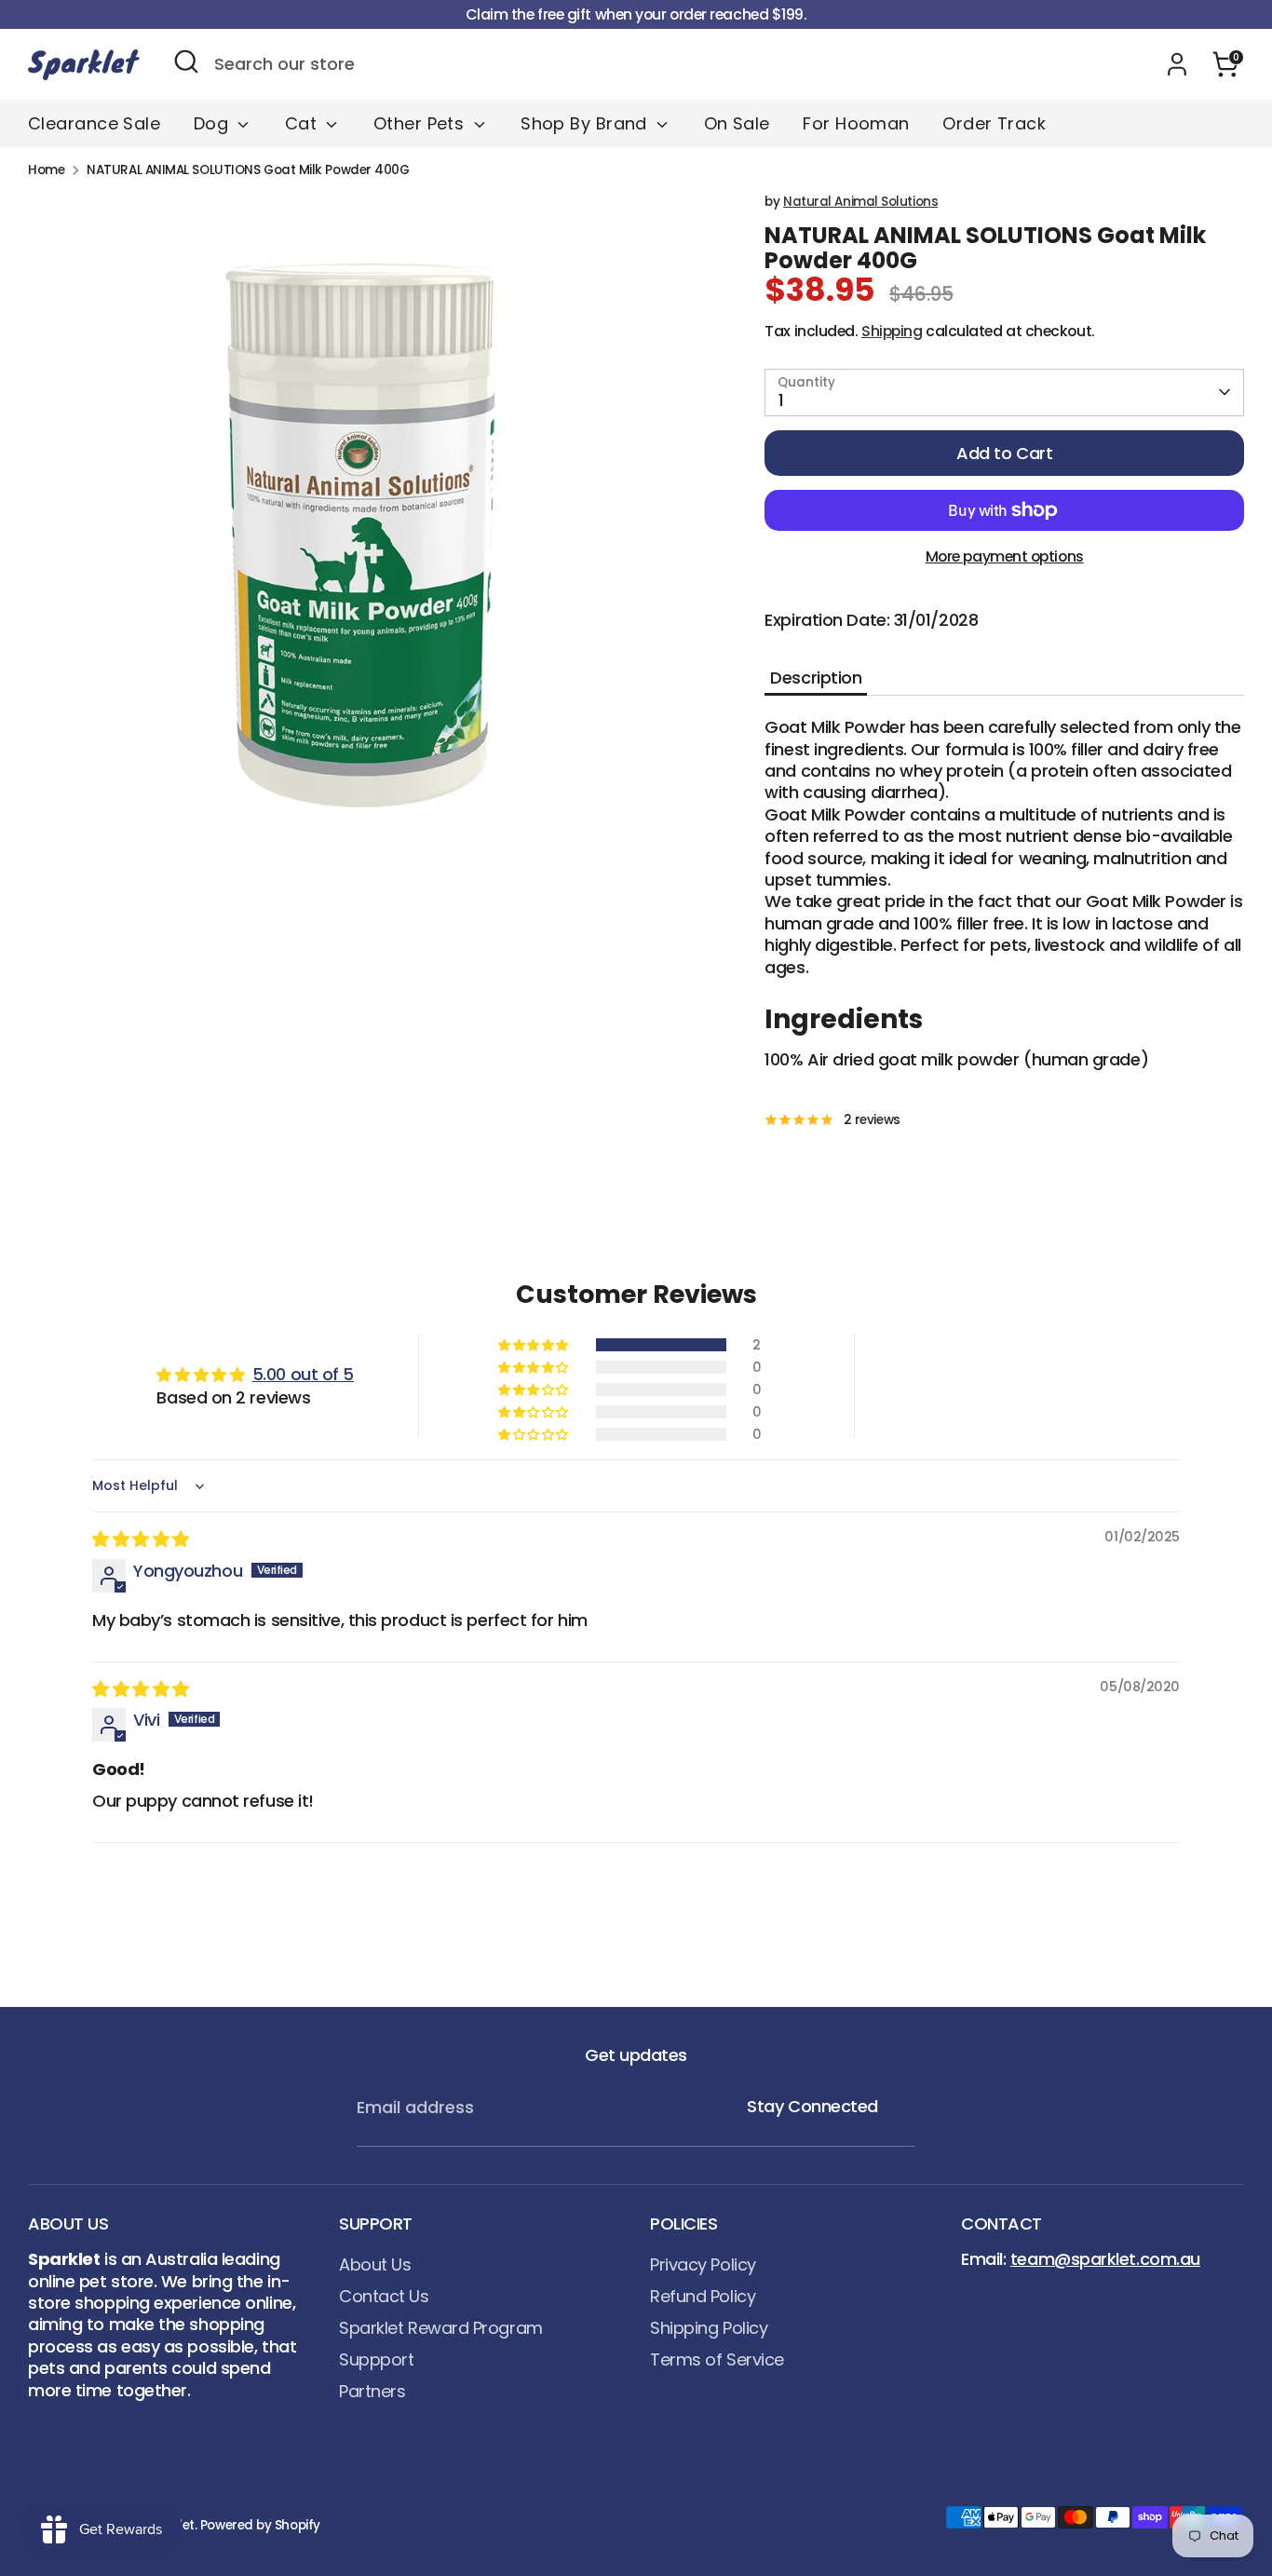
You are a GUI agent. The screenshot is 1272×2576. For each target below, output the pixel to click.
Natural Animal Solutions (860, 202)
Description (816, 678)
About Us (375, 2264)
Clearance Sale (94, 123)
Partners (372, 2391)
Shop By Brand (586, 123)
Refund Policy (703, 2296)
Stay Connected (812, 2106)
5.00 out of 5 (303, 1374)
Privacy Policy (703, 2264)
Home (46, 170)
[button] (535, 1345)
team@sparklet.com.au (1105, 2259)
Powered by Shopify (260, 2525)
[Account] (1177, 64)
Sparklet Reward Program (441, 2328)
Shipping (892, 331)
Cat (304, 123)
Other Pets (421, 123)
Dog (214, 123)
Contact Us (384, 2296)
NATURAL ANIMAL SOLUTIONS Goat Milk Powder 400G (248, 170)
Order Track (994, 123)
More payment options (1005, 556)
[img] (141, 1539)
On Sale (737, 123)
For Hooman (856, 123)
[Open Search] (186, 61)
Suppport (376, 2359)
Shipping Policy (709, 2328)
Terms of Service (717, 2359)
